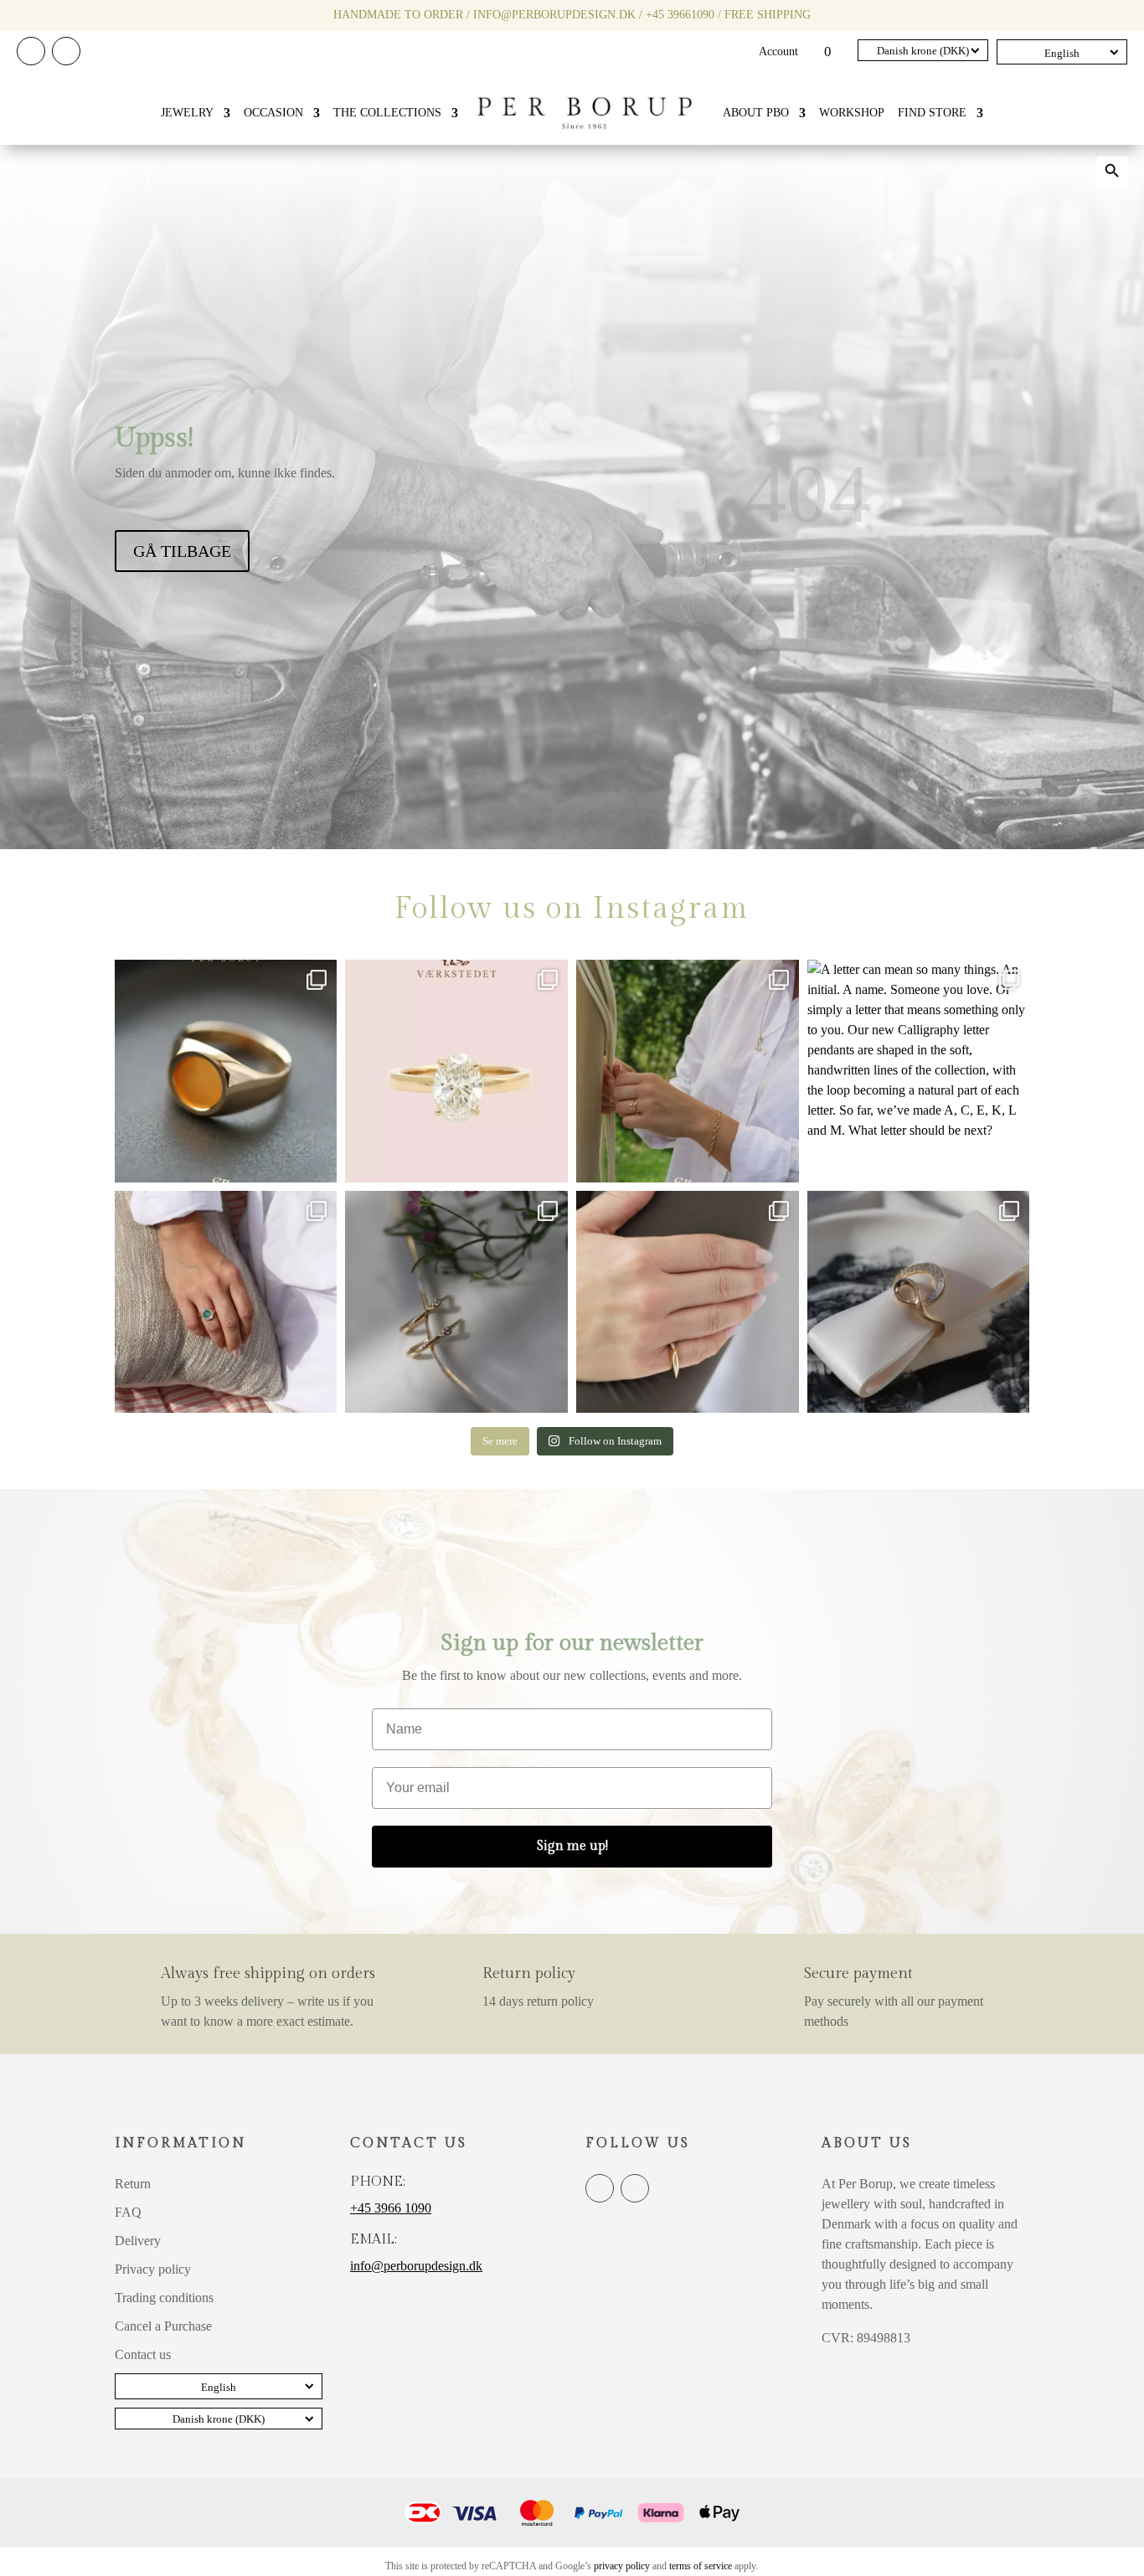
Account (778, 52)
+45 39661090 (680, 15)
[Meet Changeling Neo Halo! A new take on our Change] (226, 1302)
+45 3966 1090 (391, 2208)
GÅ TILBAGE (182, 551)
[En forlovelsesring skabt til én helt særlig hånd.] (456, 1071)
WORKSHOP (852, 113)
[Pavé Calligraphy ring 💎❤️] (919, 1302)
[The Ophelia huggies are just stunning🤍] (456, 1302)
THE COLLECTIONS (387, 113)
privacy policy (622, 2566)
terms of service (701, 2566)
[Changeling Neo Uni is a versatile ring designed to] (226, 1071)
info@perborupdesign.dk (554, 15)
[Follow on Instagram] (66, 51)
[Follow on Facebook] (31, 51)
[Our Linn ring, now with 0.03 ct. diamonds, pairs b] (688, 1071)
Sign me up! (572, 1846)
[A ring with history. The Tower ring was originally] (688, 1302)
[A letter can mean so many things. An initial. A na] (919, 1071)
